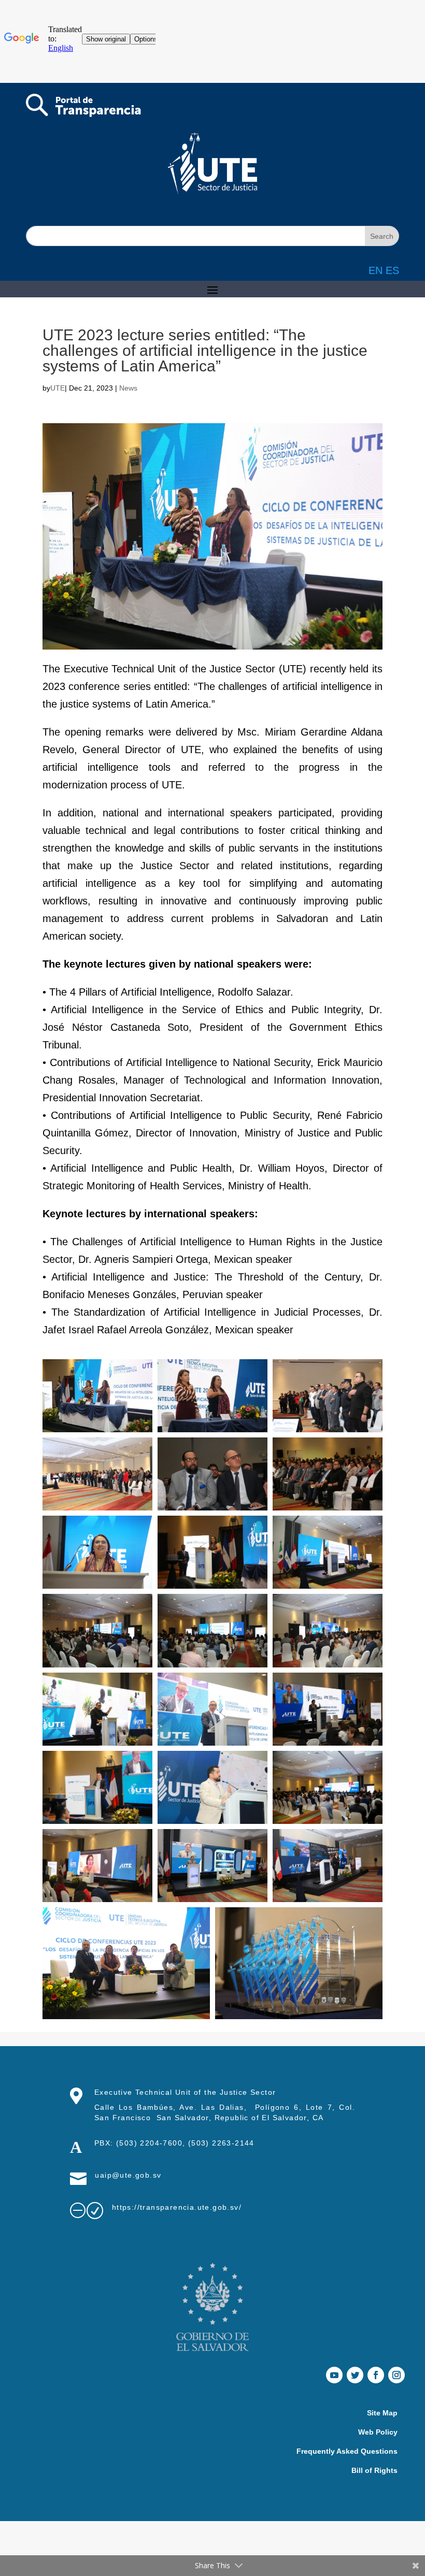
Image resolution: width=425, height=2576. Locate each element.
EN (376, 270)
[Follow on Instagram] (396, 2375)
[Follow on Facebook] (376, 2375)
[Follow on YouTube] (334, 2375)
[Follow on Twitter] (355, 2375)
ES (392, 270)
